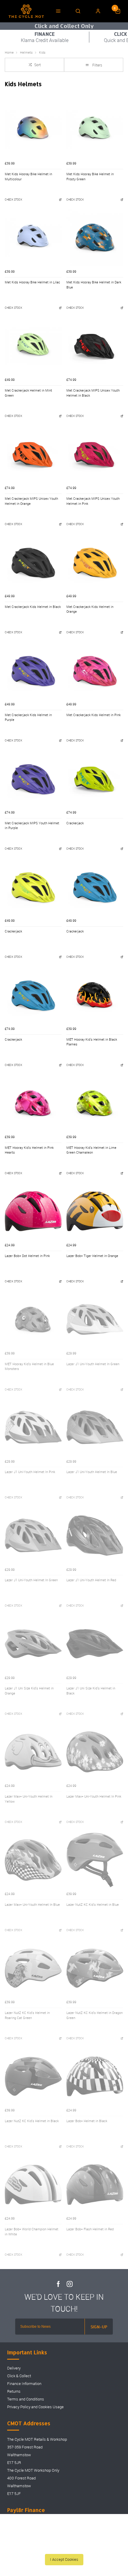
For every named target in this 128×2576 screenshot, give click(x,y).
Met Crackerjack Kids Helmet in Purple (28, 717)
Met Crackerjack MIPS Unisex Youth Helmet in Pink (93, 501)
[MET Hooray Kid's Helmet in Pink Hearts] (33, 1103)
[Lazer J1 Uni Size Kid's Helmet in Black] (95, 1644)
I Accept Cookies (64, 2559)
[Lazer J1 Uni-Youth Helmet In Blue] (95, 1427)
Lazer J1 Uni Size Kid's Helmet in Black (91, 1691)
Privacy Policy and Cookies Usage (35, 2407)
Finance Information (24, 2384)
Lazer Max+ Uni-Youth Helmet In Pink (94, 1796)
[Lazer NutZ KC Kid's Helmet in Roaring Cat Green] (33, 1968)
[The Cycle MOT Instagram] (70, 2284)
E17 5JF (14, 2494)
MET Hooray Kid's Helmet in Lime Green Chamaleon (91, 1150)
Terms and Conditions (26, 2399)
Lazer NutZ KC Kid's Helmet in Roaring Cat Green (27, 2015)
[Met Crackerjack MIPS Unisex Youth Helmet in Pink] (95, 454)
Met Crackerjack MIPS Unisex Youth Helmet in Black (93, 393)
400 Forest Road (21, 2478)
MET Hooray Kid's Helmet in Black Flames (92, 1042)
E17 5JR (14, 2463)
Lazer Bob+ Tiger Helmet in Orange (92, 1256)
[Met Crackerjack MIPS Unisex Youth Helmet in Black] (95, 346)
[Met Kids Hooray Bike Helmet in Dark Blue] (95, 238)
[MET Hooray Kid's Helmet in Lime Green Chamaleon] (95, 1103)
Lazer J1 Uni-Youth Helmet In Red (91, 1580)
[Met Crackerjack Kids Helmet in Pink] (95, 670)
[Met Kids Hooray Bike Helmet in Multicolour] (33, 129)
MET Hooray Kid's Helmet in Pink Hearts (29, 1150)
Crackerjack (75, 823)
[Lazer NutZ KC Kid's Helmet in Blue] (95, 1860)
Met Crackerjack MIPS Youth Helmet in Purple (32, 826)
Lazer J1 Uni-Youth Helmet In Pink (30, 1472)
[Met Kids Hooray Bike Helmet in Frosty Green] (95, 129)
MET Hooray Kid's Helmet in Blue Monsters (29, 1367)
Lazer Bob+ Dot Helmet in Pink (27, 1256)
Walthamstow (19, 2455)
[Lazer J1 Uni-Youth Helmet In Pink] (33, 1427)
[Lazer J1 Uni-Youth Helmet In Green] (95, 1319)
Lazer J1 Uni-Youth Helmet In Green (93, 1364)
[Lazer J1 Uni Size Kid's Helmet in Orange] (33, 1644)
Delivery (14, 2368)
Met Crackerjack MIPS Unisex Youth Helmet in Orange (31, 501)
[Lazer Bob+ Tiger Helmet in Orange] (95, 1211)
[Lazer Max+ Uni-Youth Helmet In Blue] (33, 1860)
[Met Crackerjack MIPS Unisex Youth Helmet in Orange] (33, 454)
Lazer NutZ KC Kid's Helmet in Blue (93, 1905)
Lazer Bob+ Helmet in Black (87, 2121)
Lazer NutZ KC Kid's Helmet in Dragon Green (95, 2015)
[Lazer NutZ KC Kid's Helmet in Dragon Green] (95, 1968)
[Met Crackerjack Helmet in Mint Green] (33, 346)
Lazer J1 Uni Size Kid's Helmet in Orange (29, 1691)
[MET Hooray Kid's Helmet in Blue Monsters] (33, 1319)
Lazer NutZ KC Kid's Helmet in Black (32, 2121)
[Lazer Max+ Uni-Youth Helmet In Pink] (95, 1752)
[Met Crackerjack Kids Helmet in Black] (33, 562)
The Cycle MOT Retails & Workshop (37, 2439)
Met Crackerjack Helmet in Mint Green (28, 393)
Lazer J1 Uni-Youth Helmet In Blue (92, 1472)
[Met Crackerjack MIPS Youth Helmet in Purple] (33, 779)
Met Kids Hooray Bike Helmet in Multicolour (28, 177)
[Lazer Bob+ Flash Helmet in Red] (95, 2185)
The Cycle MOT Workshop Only (33, 2470)
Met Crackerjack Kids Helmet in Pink (93, 715)
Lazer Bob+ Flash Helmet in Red (90, 2229)
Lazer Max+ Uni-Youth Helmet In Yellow (29, 1799)
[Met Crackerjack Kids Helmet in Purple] (33, 670)
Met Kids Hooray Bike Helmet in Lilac (32, 282)
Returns (14, 2391)
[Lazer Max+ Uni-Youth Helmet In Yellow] (33, 1752)
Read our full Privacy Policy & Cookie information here (64, 2546)
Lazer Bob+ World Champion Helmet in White (32, 2232)
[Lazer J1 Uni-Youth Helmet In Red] (95, 1535)
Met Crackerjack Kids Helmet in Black (33, 607)
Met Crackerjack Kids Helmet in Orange (90, 609)
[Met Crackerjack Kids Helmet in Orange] (95, 562)
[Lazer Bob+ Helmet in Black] (95, 2076)
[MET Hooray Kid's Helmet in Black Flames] (95, 995)
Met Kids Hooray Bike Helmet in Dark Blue (94, 285)
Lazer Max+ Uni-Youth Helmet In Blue (32, 1905)
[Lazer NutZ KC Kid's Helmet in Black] (33, 2076)
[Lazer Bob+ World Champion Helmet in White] (33, 2185)
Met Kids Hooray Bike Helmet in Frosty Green (90, 177)
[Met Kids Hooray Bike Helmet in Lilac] (33, 238)
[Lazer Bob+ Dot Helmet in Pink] (33, 1211)
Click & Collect (19, 2376)
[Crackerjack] (95, 779)
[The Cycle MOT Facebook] (58, 2284)
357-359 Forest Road (25, 2447)
